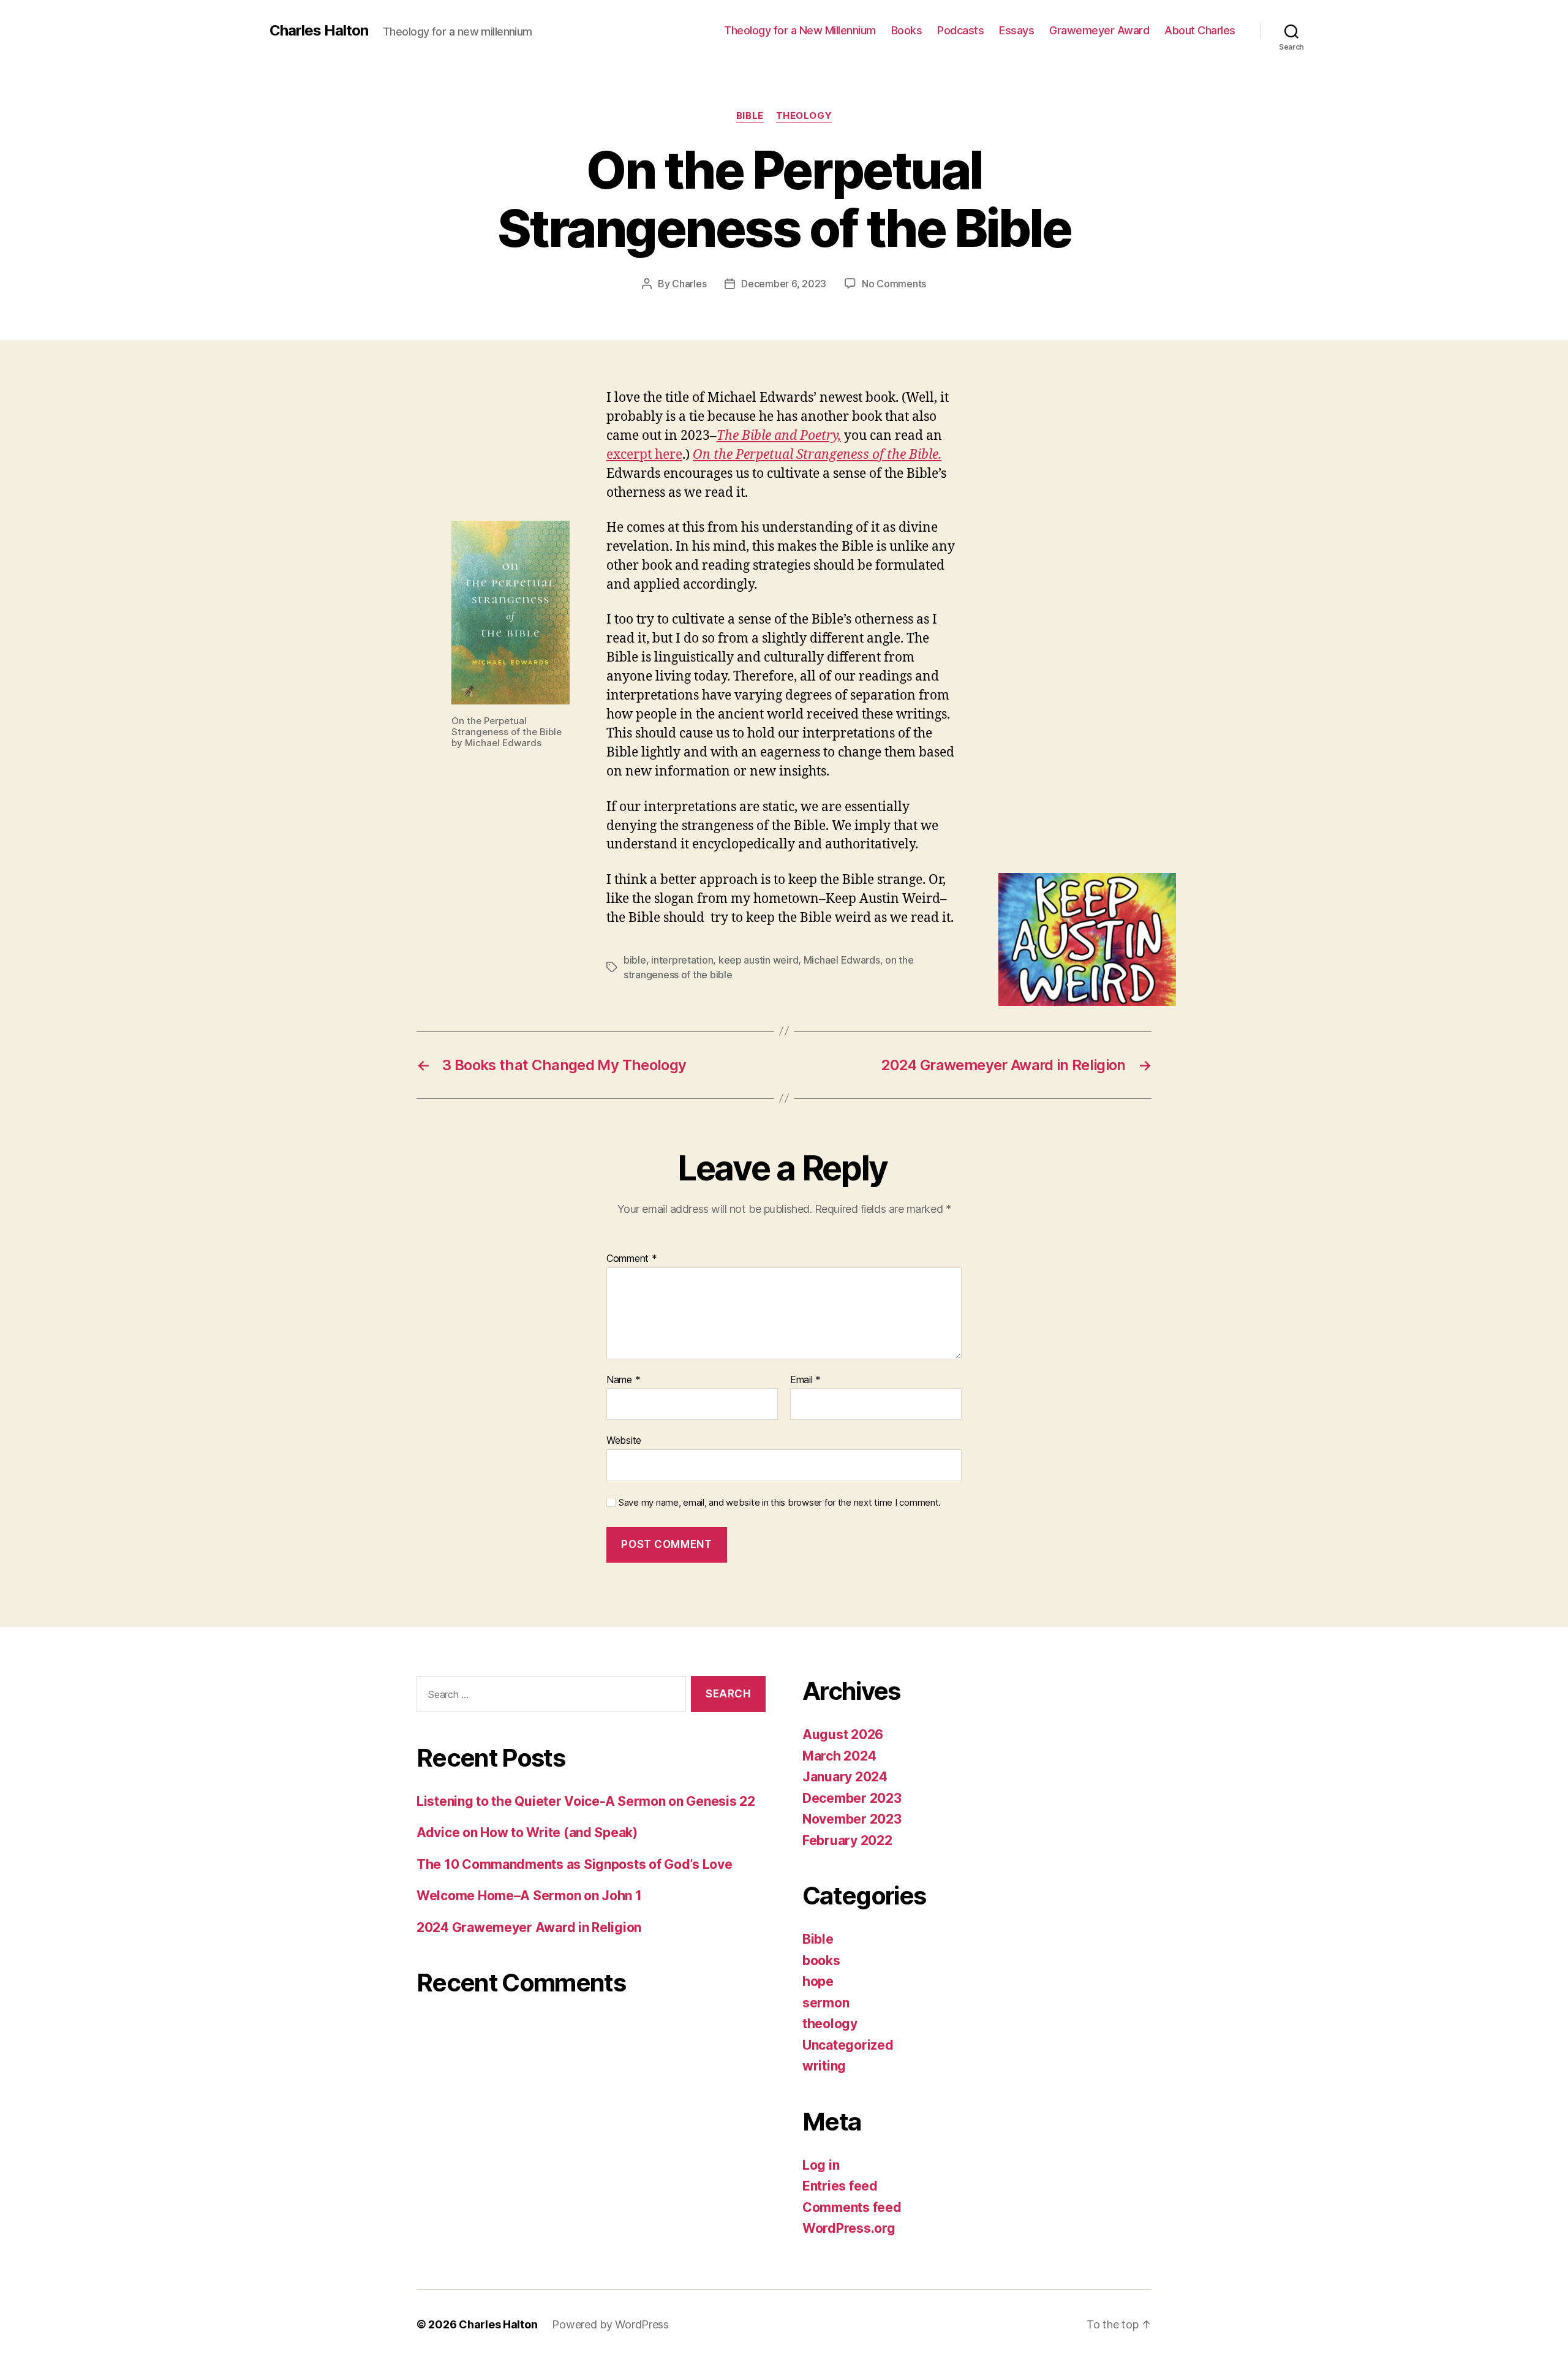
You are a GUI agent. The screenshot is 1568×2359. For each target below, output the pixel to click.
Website (624, 1440)
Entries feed (840, 2186)
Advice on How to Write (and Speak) (527, 1832)
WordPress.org (849, 2228)
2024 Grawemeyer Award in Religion (529, 1927)
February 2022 (847, 1840)
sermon (826, 2003)
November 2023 (852, 1819)
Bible (750, 116)
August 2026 (843, 1734)
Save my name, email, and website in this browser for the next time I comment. (780, 1503)
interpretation (682, 960)
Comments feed (852, 2207)
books (821, 1961)
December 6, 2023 (784, 284)
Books (907, 30)
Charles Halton (319, 31)
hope (818, 1981)
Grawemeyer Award (1099, 30)
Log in (821, 2165)
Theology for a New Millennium (800, 30)
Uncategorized (848, 2045)
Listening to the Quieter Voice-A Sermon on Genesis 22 (586, 1801)
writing (824, 2066)
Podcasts (960, 30)
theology (804, 116)
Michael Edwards (842, 960)
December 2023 (852, 1798)
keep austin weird (758, 960)
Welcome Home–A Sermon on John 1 (529, 1896)
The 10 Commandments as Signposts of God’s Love (575, 1864)
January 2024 (845, 1777)
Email (805, 1380)
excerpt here (644, 455)
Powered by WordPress (610, 2324)
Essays (1016, 30)
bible (635, 960)
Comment (632, 1259)
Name (623, 1380)
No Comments (894, 284)
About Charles (1200, 30)
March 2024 (839, 1756)
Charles (689, 284)
